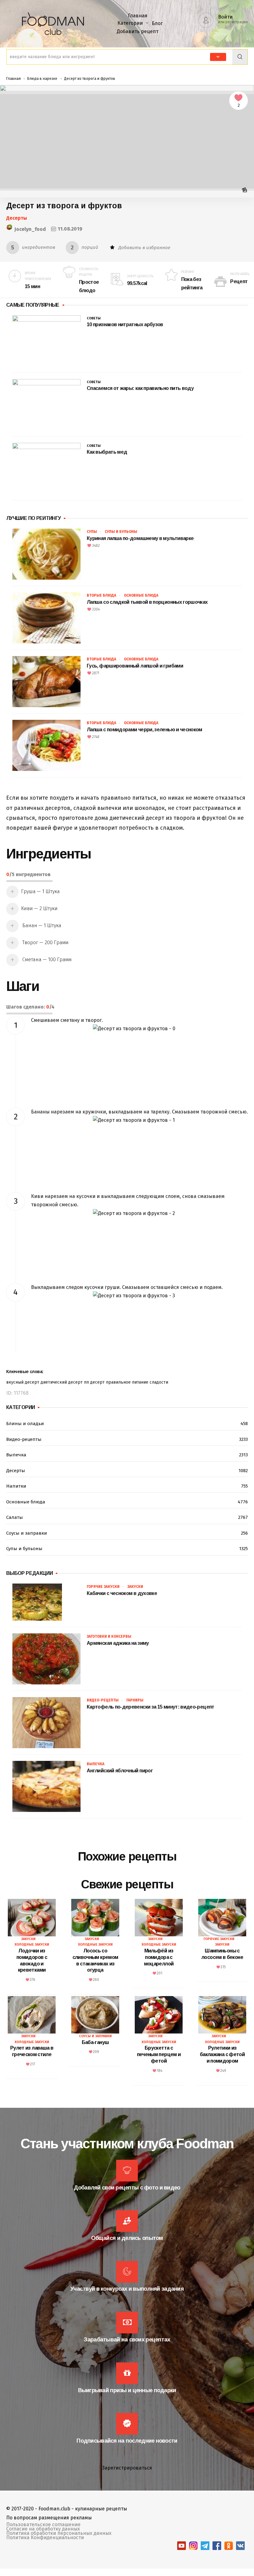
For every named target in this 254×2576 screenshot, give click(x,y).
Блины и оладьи (127, 1424)
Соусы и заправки (127, 1533)
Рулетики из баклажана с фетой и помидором (222, 2054)
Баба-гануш (95, 2042)
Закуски (135, 1587)
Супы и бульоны (121, 532)
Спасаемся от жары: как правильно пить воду (140, 388)
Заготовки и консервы (109, 1636)
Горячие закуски (103, 1587)
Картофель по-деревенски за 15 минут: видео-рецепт (151, 1707)
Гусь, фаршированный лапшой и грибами (135, 666)
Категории (130, 23)
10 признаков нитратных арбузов (125, 324)
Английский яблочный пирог (120, 1771)
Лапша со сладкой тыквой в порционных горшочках (147, 602)
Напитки (127, 1486)
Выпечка (127, 1455)
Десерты (17, 218)
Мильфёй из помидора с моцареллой (159, 1957)
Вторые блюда (101, 595)
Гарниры (135, 1700)
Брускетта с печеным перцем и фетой (159, 2054)
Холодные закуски (32, 1945)
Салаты (127, 1517)
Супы (92, 532)
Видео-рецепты (127, 1439)
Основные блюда (141, 595)
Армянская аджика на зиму (118, 1643)
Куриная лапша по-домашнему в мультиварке (140, 538)
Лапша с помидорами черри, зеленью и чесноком (145, 730)
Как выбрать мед (107, 452)
